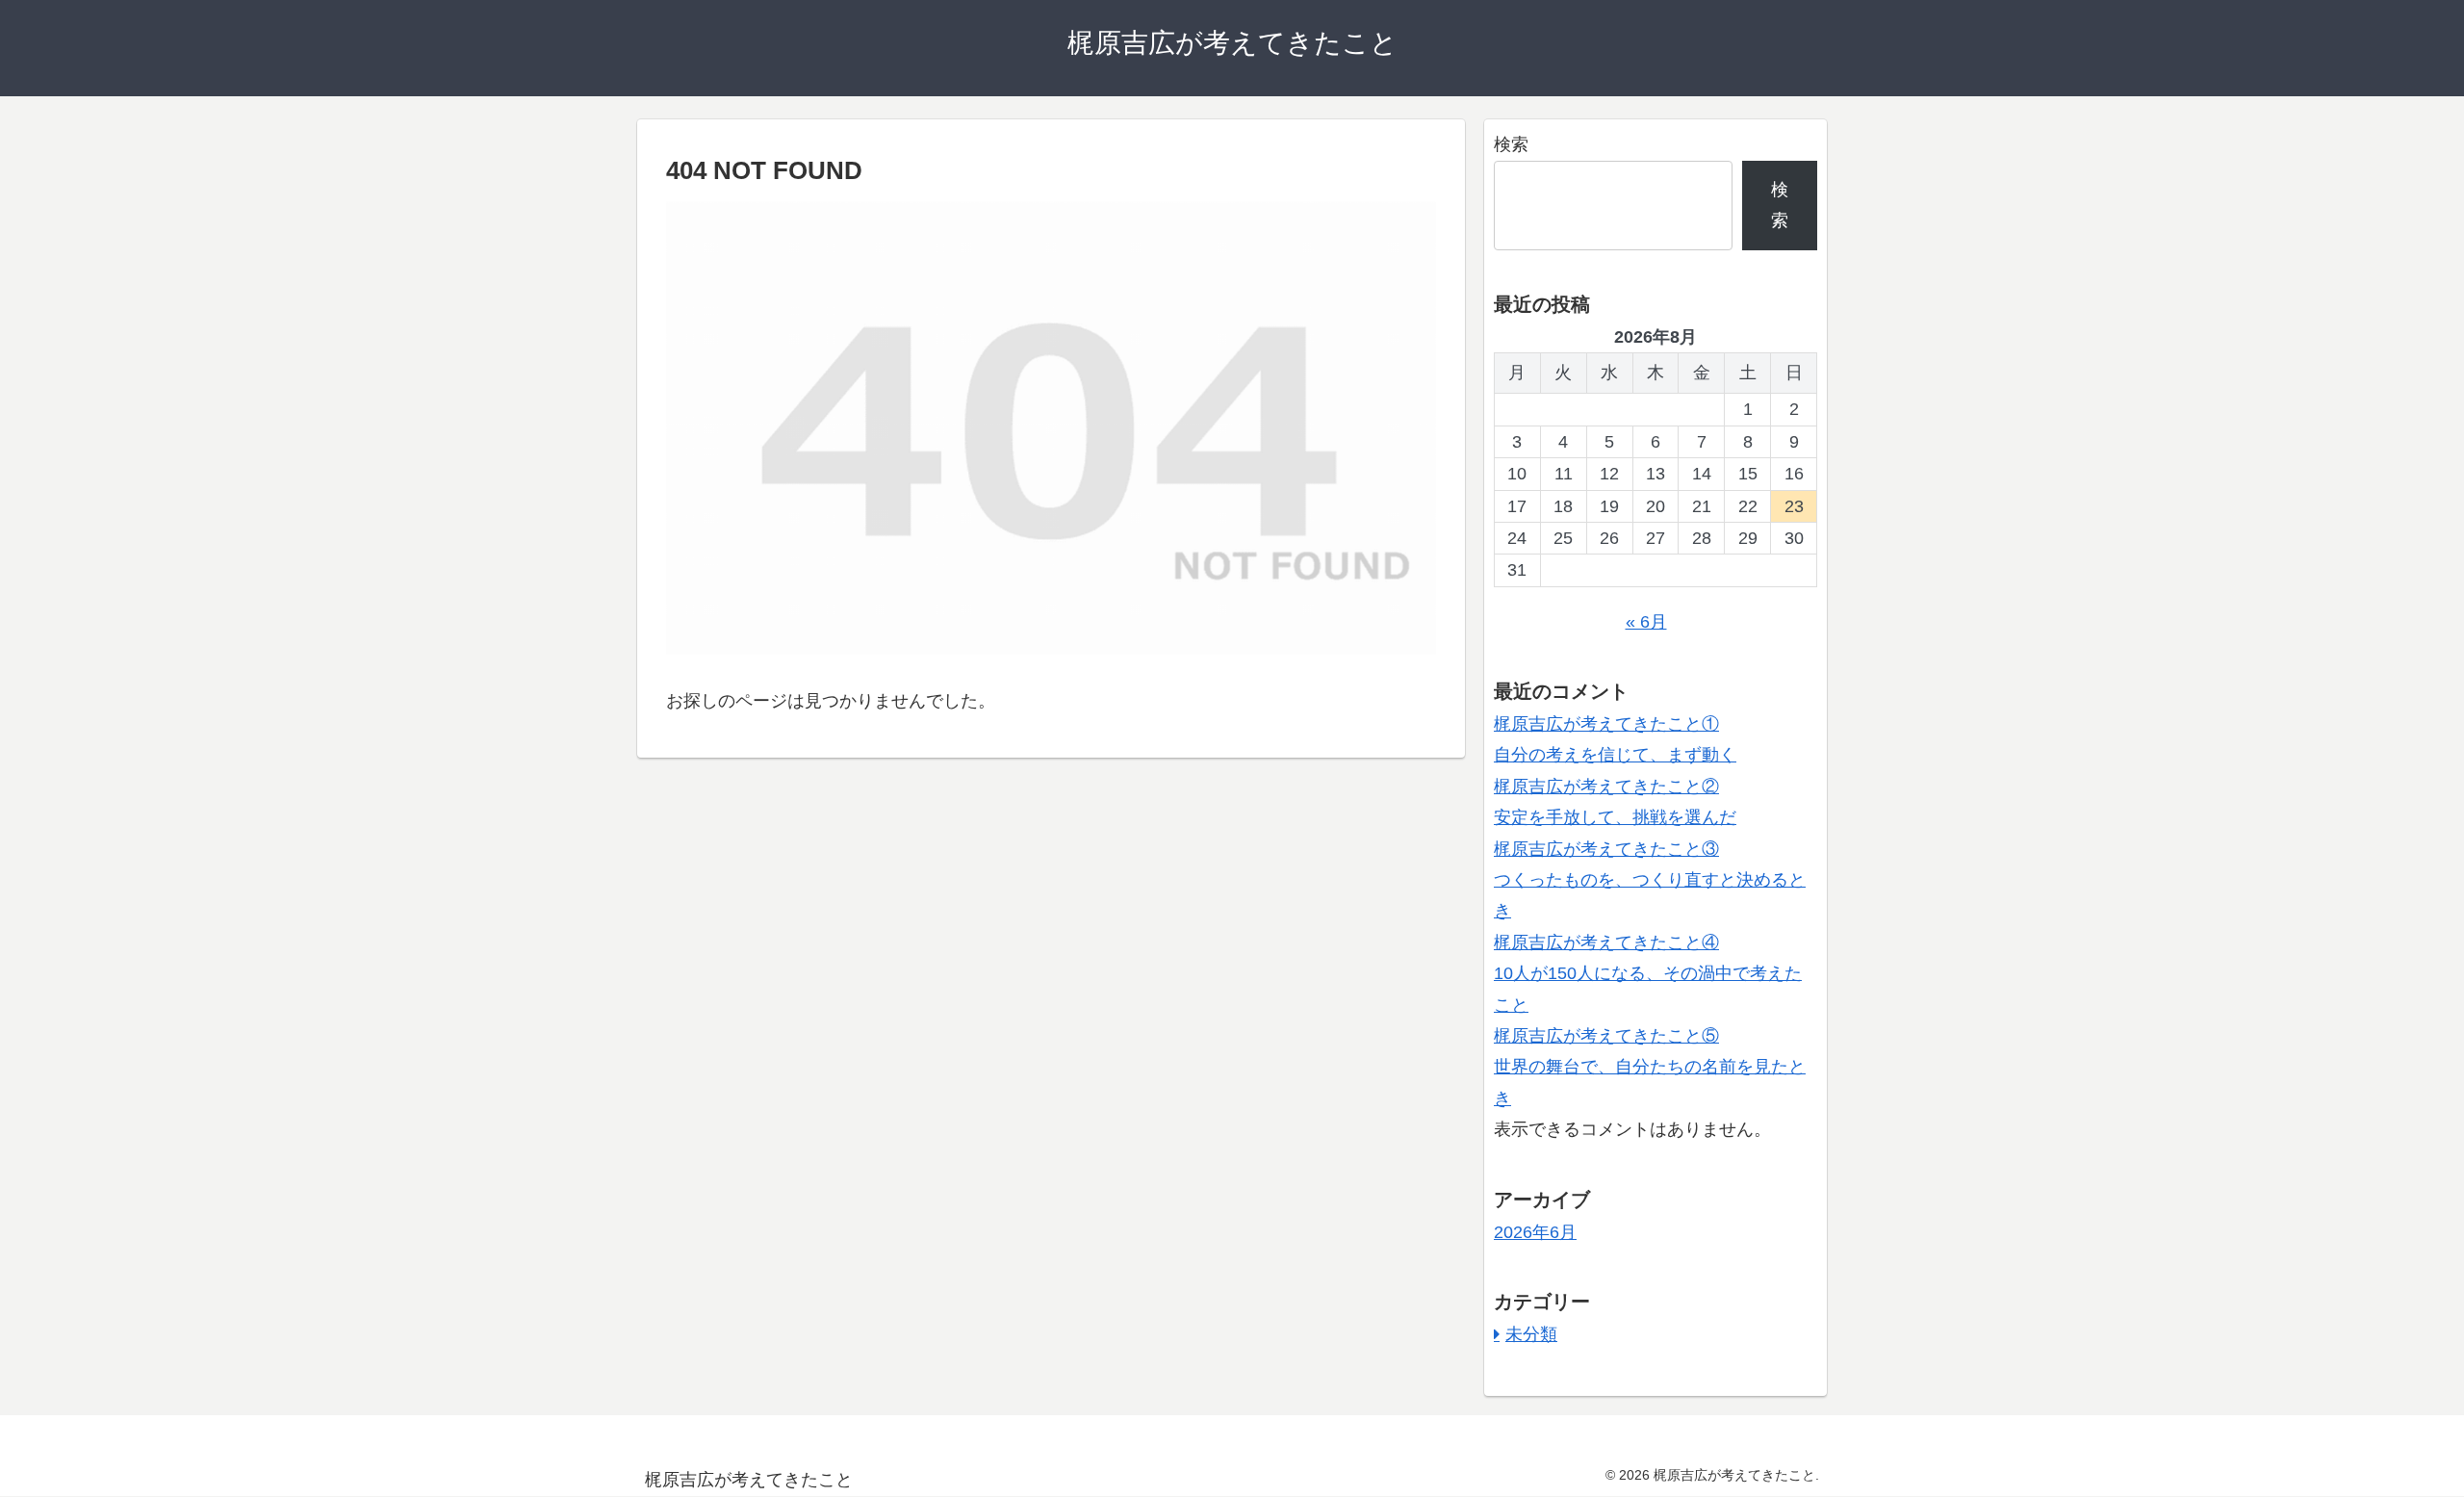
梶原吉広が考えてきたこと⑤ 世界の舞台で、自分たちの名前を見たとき (1650, 1067)
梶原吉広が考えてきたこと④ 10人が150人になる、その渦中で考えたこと (1648, 974)
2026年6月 (1535, 1232)
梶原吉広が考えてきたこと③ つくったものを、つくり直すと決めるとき (1650, 880)
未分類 (1531, 1334)
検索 (1511, 144)
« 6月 (1646, 622)
